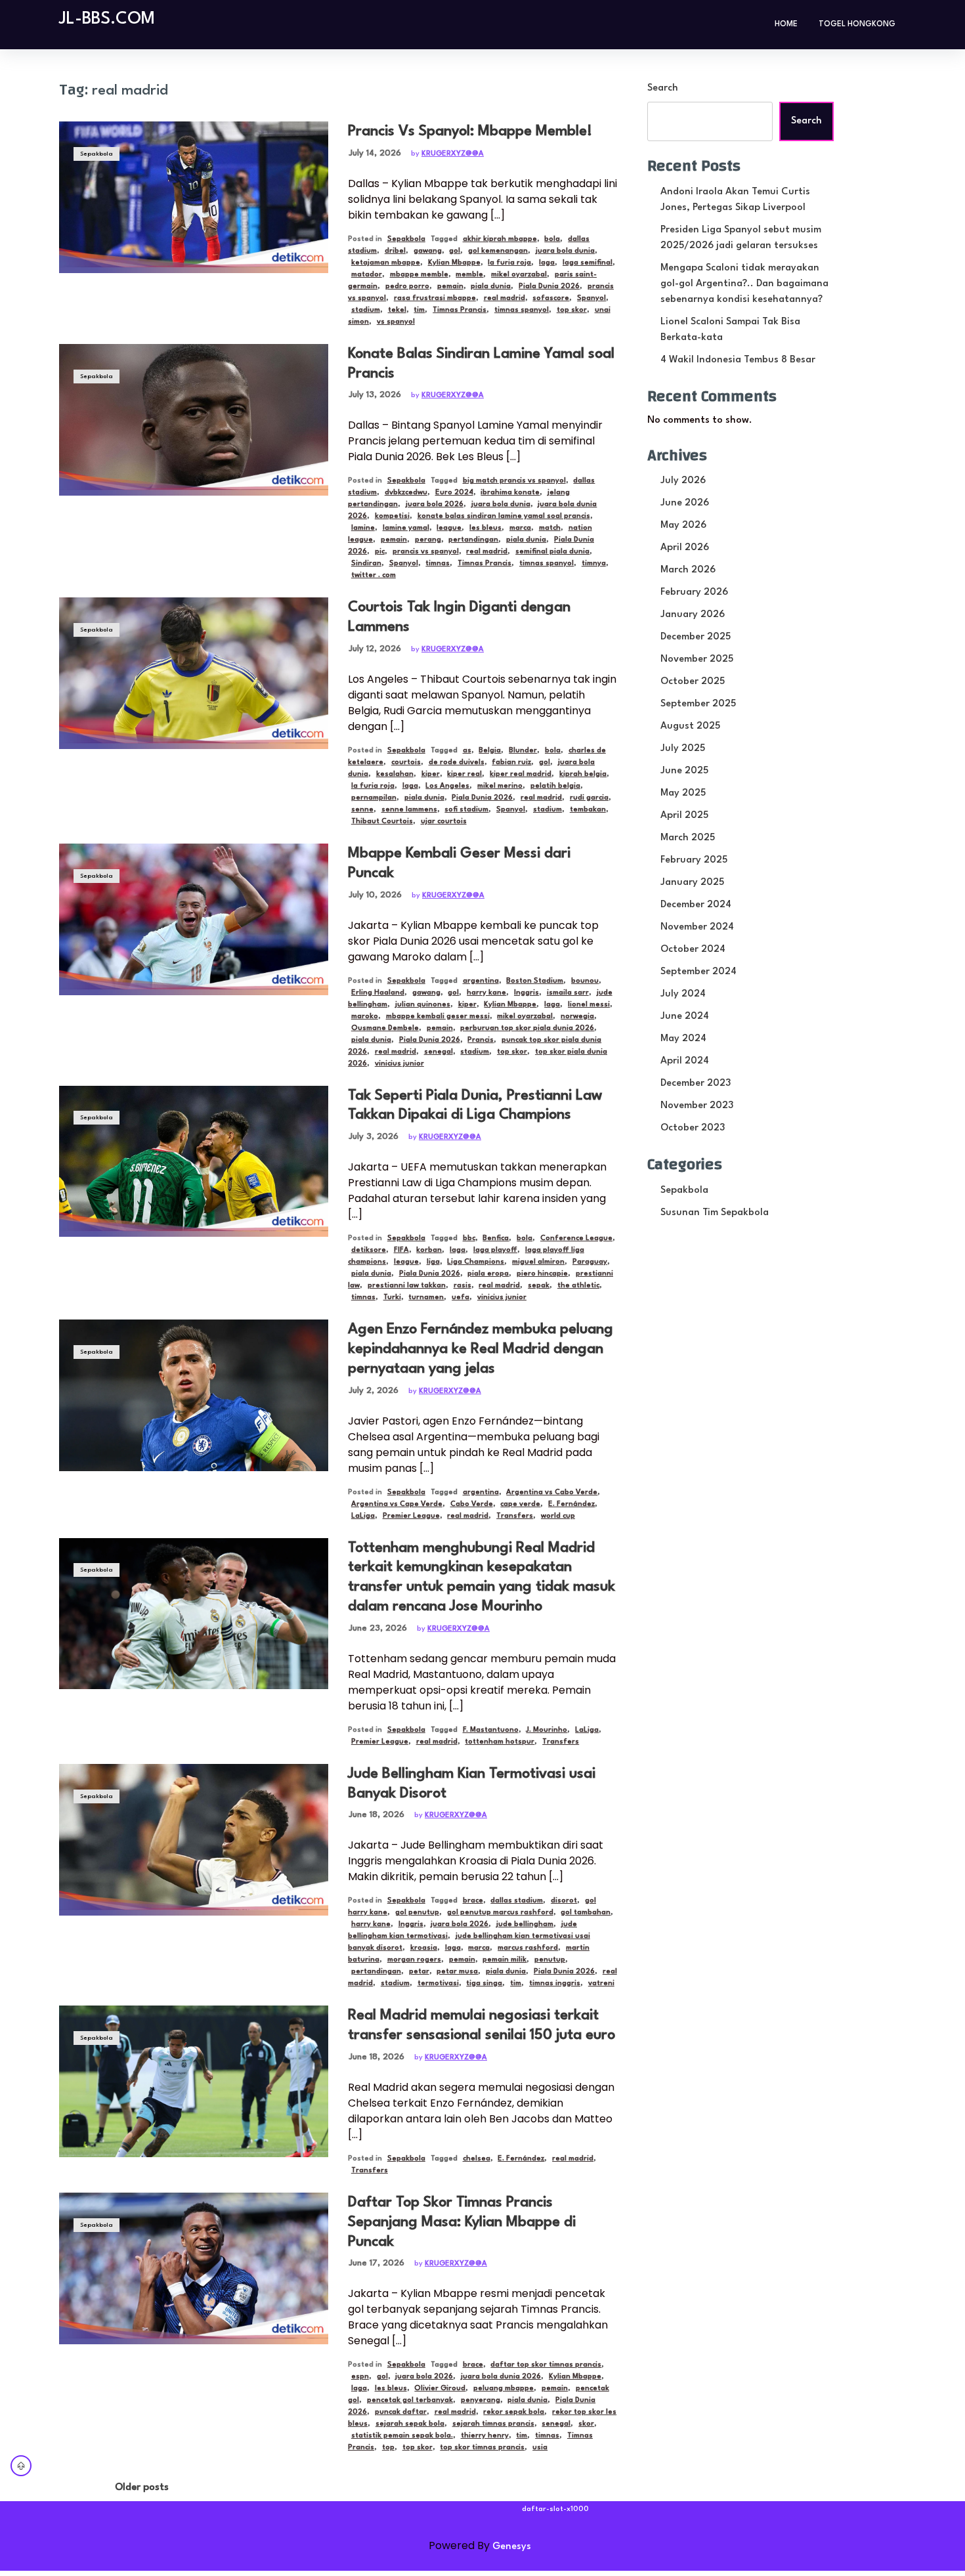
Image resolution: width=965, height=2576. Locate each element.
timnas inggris (555, 1984)
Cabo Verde (472, 1504)
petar (419, 1972)
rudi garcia (589, 798)
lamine (363, 528)
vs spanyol (396, 322)
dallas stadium (517, 1901)
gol (455, 251)
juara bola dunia (565, 251)
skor (586, 2424)
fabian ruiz (511, 762)
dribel (395, 251)
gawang (428, 251)
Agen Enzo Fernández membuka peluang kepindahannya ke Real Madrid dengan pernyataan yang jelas (481, 1349)
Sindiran (366, 564)
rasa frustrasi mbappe (435, 298)
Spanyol (591, 298)
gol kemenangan (498, 251)
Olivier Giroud (440, 2389)
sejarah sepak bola (410, 2424)
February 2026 (694, 592)
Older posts (142, 2488)
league (449, 528)
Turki (392, 1298)
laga (547, 263)
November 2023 (697, 1106)
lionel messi (589, 1005)
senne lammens (409, 810)
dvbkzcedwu (406, 493)
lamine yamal (406, 528)
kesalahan (395, 774)
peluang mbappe (504, 2389)
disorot (564, 1901)
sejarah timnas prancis (493, 2424)
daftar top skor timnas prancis (546, 2365)
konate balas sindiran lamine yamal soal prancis (504, 516)
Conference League (576, 1238)
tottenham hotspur (500, 1742)
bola (552, 239)
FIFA (401, 1250)
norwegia (577, 1017)
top (388, 2448)
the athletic (578, 1286)
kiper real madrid (521, 774)
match (550, 528)
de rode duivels (457, 762)
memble (469, 275)
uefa (461, 1298)
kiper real (464, 774)
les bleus (485, 528)
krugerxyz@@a (453, 154)
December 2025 (696, 637)
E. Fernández (571, 1504)
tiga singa (484, 1984)
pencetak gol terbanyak (410, 2400)
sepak (539, 1286)
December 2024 (696, 905)
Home (786, 24)
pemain (450, 287)
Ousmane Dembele (385, 1028)
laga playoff (495, 1250)
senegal (439, 1052)
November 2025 (697, 659)
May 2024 (683, 1039)
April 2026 (685, 548)
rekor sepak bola (514, 2412)
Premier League (411, 1516)
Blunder (523, 751)
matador (367, 275)
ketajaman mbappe (386, 263)
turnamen (426, 1298)
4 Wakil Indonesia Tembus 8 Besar (738, 360)
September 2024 (698, 972)
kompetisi (392, 516)
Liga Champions (476, 1262)
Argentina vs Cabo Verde (552, 1492)
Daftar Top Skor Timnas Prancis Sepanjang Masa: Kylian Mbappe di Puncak (462, 2222)
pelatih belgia (555, 786)
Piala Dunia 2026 (549, 287)
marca (520, 528)
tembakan (588, 810)
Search (663, 88)
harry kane (486, 993)
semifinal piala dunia (552, 552)
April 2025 (684, 816)
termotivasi (438, 1984)
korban (429, 1250)
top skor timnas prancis (482, 2448)
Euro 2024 (454, 493)
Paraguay (590, 1262)
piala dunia (491, 287)
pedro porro (407, 287)
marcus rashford (528, 1948)
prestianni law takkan (407, 1286)
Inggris (526, 993)
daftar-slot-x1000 (555, 2509)
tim (419, 310)
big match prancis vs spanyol (514, 481)
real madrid (504, 298)
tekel (397, 310)
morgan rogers (414, 1960)
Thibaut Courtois (382, 822)
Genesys (512, 2547)
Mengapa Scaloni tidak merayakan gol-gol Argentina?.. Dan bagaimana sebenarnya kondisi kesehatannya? (744, 284)
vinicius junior (399, 1064)
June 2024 (685, 1017)
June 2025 (684, 771)
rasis (462, 1286)
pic (380, 552)
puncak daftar (401, 2412)
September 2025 (698, 704)
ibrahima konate (510, 493)
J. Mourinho (547, 1730)
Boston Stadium (535, 981)
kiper (431, 774)
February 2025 (694, 860)
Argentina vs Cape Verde (397, 1504)
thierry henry (485, 2436)
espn (360, 2377)
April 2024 (685, 1061)
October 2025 (693, 682)
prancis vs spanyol (426, 552)
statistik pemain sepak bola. (402, 2436)
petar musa (457, 1972)
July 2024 (683, 994)
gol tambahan (586, 1913)
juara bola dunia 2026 (501, 2377)
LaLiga (363, 1516)
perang (428, 540)
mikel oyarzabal (519, 275)
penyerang (481, 2400)
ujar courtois (444, 822)
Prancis (481, 1040)
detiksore (369, 1250)
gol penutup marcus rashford (500, 1913)
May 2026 (683, 526)
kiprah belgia (583, 774)
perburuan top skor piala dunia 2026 (527, 1028)
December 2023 (696, 1084)
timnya (594, 564)
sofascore (551, 298)
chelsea (477, 2159)
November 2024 (697, 927)
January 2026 (693, 615)
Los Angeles (447, 786)
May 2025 (683, 793)
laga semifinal (588, 263)
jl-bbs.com (107, 19)
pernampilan (374, 798)
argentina (481, 981)
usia (540, 2448)
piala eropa (488, 1274)
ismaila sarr (568, 993)
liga (433, 1262)
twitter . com (374, 575)
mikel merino (500, 786)
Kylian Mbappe (454, 263)
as (467, 751)
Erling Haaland (378, 993)
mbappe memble (419, 275)
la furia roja (509, 263)
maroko (365, 1017)
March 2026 (688, 570)
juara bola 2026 (435, 504)
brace (473, 1901)
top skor (572, 310)
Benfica (496, 1238)
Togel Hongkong (857, 24)
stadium (366, 310)
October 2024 (693, 950)
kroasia (424, 1948)
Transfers (515, 1516)
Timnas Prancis (460, 310)
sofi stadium (466, 810)
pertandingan (473, 540)
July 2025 (683, 749)
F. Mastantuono (491, 1730)
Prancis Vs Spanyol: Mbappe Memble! (470, 131)
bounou (585, 981)
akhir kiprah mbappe (500, 239)
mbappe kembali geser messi (438, 1017)
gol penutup (417, 1913)
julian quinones (423, 1005)
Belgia (490, 751)
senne (362, 810)
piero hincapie (542, 1274)
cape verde (520, 1504)
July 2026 (683, 481)
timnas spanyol (522, 310)
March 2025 (688, 838)
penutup (550, 1960)
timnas (438, 564)
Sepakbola (96, 154)
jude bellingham (525, 1924)
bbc (469, 1238)
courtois (406, 762)
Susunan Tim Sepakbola (715, 1213)
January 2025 (692, 883)
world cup (558, 1516)
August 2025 (690, 726)
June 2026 (685, 503)
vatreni (601, 1984)
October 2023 (693, 1128)
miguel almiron (538, 1262)
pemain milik (504, 1960)
